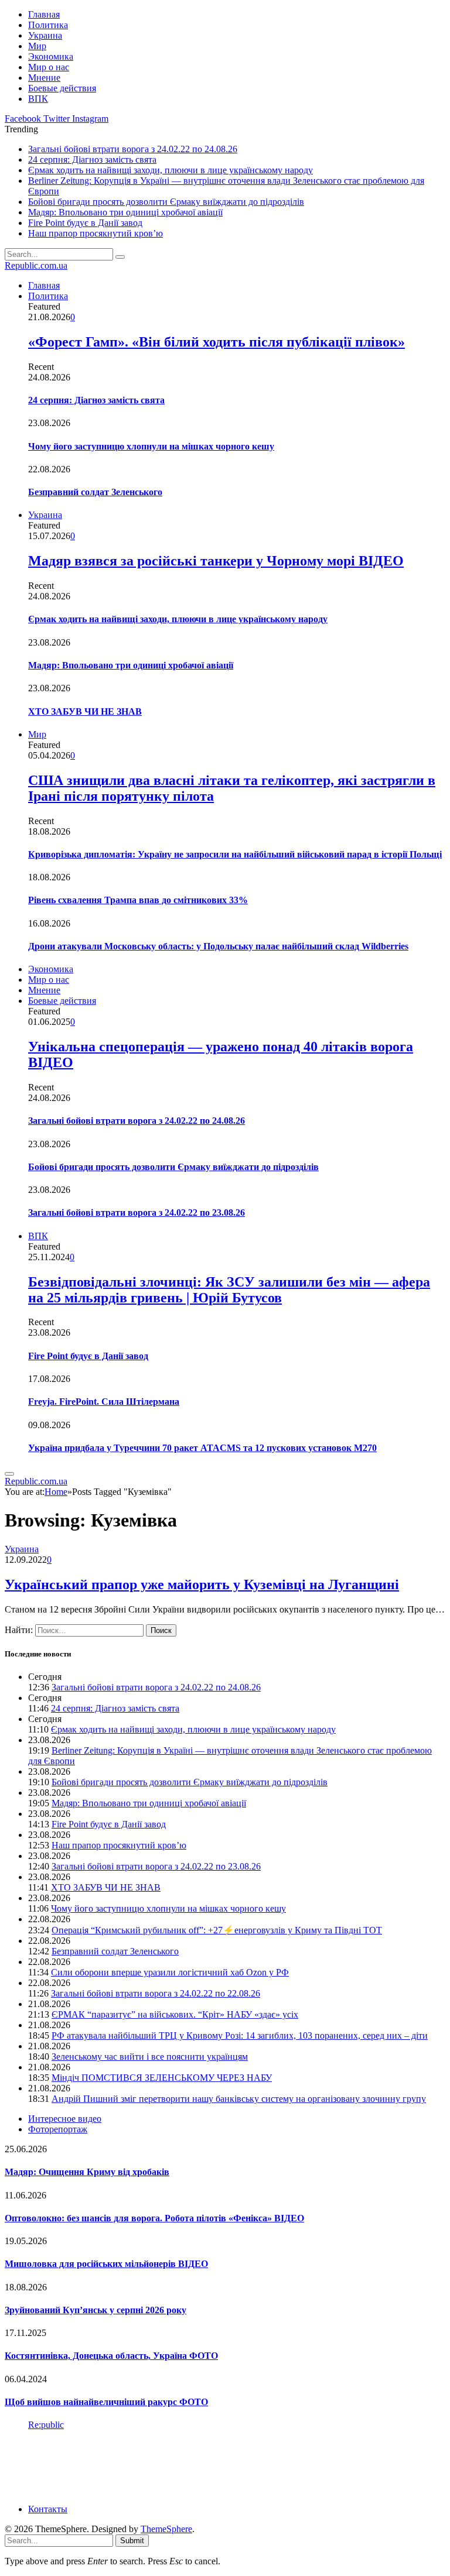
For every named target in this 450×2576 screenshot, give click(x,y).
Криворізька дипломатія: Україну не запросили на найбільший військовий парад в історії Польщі (235, 854)
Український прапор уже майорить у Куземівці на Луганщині (202, 1584)
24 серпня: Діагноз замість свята (92, 160)
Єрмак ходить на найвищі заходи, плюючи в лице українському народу (171, 170)
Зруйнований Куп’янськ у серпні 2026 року (96, 2310)
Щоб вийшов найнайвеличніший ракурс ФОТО (106, 2402)
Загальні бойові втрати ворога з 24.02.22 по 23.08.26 (137, 1212)
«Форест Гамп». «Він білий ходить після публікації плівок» (217, 342)
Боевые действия (62, 88)
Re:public (46, 2425)
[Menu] (9, 1474)
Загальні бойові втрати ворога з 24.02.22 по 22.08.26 (156, 1993)
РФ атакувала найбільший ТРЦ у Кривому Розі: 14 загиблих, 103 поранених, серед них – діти (240, 2035)
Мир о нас (49, 67)
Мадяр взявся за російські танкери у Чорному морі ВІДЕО (216, 561)
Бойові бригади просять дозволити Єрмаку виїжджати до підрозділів (166, 202)
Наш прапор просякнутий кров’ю (96, 233)
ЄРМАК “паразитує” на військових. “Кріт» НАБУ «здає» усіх (175, 2014)
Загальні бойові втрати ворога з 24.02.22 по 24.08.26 (133, 149)
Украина (45, 35)
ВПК (38, 99)
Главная (44, 14)
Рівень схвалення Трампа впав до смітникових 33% (138, 900)
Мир (37, 46)
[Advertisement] (218, 2466)
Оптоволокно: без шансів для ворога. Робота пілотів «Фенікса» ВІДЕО (154, 2218)
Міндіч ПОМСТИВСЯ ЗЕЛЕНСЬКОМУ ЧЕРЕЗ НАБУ (162, 2078)
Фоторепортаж (58, 2129)
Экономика (51, 56)
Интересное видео (65, 2119)
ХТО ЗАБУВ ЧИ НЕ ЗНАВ (85, 711)
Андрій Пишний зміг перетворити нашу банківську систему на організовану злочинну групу (239, 2099)
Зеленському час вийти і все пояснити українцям (150, 2057)
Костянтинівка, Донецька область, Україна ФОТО (111, 2356)
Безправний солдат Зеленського (95, 492)
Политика (48, 25)
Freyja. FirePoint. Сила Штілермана (104, 1402)
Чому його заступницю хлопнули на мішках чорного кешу (151, 446)
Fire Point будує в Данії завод (85, 223)
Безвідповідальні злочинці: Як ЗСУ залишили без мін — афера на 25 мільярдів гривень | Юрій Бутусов (229, 1290)
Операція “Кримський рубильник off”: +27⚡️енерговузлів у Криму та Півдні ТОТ (217, 1930)
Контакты (48, 2509)
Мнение (44, 78)
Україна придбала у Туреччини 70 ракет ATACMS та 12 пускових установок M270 (202, 1448)
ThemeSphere (166, 2529)
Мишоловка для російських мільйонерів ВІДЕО (106, 2264)
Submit (132, 2541)
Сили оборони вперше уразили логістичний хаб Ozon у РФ (170, 1972)
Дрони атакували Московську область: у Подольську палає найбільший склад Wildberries (218, 946)
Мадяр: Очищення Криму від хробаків (87, 2172)
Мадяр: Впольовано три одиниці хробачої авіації (125, 212)
